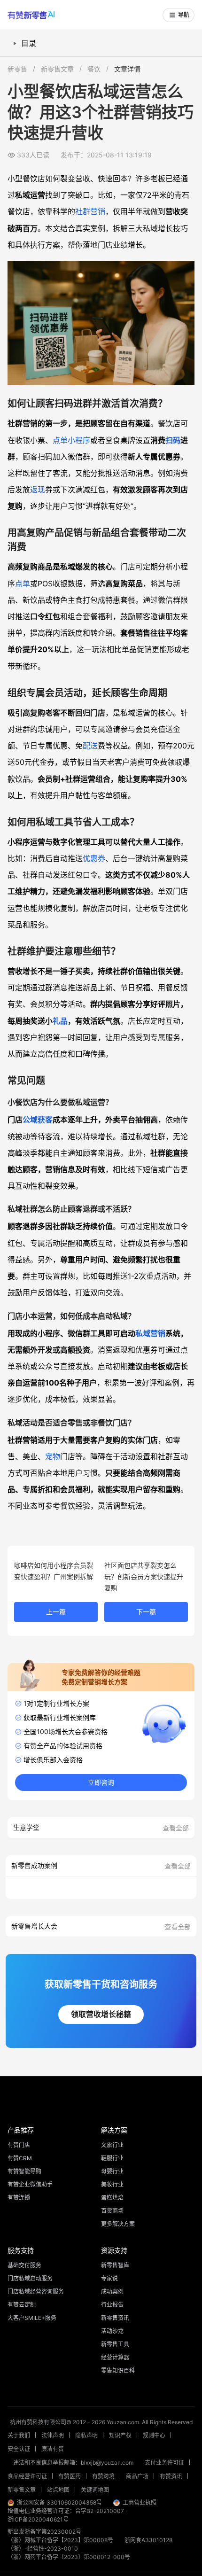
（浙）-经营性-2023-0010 (43, 2549)
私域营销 (150, 1333)
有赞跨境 (103, 2476)
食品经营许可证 (27, 2476)
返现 (38, 490)
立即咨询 (101, 1782)
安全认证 (19, 2449)
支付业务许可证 (164, 2463)
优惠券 (94, 858)
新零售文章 (57, 69)
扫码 (173, 440)
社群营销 (90, 211)
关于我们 (19, 2435)
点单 (60, 440)
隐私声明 (86, 2435)
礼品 (60, 1021)
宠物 (53, 1456)
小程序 (79, 440)
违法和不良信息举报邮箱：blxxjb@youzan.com (73, 2463)
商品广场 (137, 2476)
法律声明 (53, 2435)
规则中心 (154, 2435)
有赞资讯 (171, 2476)
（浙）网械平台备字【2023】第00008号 (60, 2540)
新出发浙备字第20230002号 (44, 2532)
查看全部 (176, 1828)
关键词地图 (95, 2490)
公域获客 (38, 1120)
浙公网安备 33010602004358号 (59, 2502)
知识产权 (120, 2435)
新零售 (17, 69)
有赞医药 (70, 2476)
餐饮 (94, 69)
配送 (90, 746)
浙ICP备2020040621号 (38, 2519)
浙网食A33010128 (148, 2540)
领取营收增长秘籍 (101, 2014)
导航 (184, 15)
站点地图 (58, 2490)
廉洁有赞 (53, 2449)
